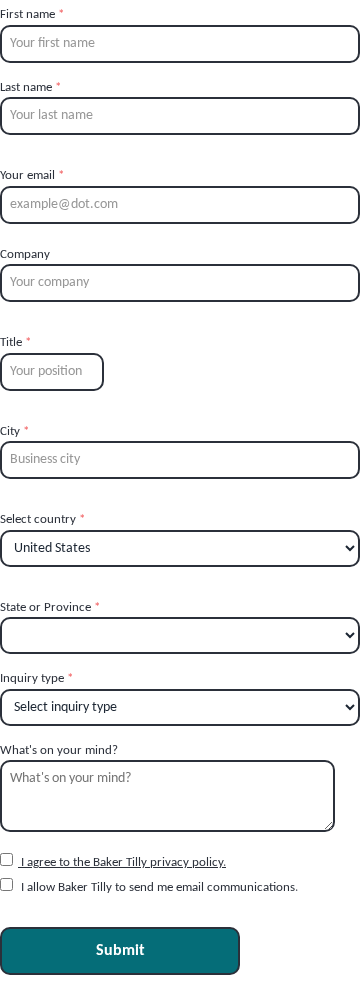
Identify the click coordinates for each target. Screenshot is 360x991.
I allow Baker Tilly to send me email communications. (158, 887)
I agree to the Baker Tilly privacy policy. (122, 862)
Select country (42, 519)
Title (15, 342)
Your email (32, 175)
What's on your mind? (59, 750)
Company (25, 254)
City (14, 431)
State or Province (50, 607)
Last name (30, 87)
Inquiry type (36, 678)
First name (32, 14)
